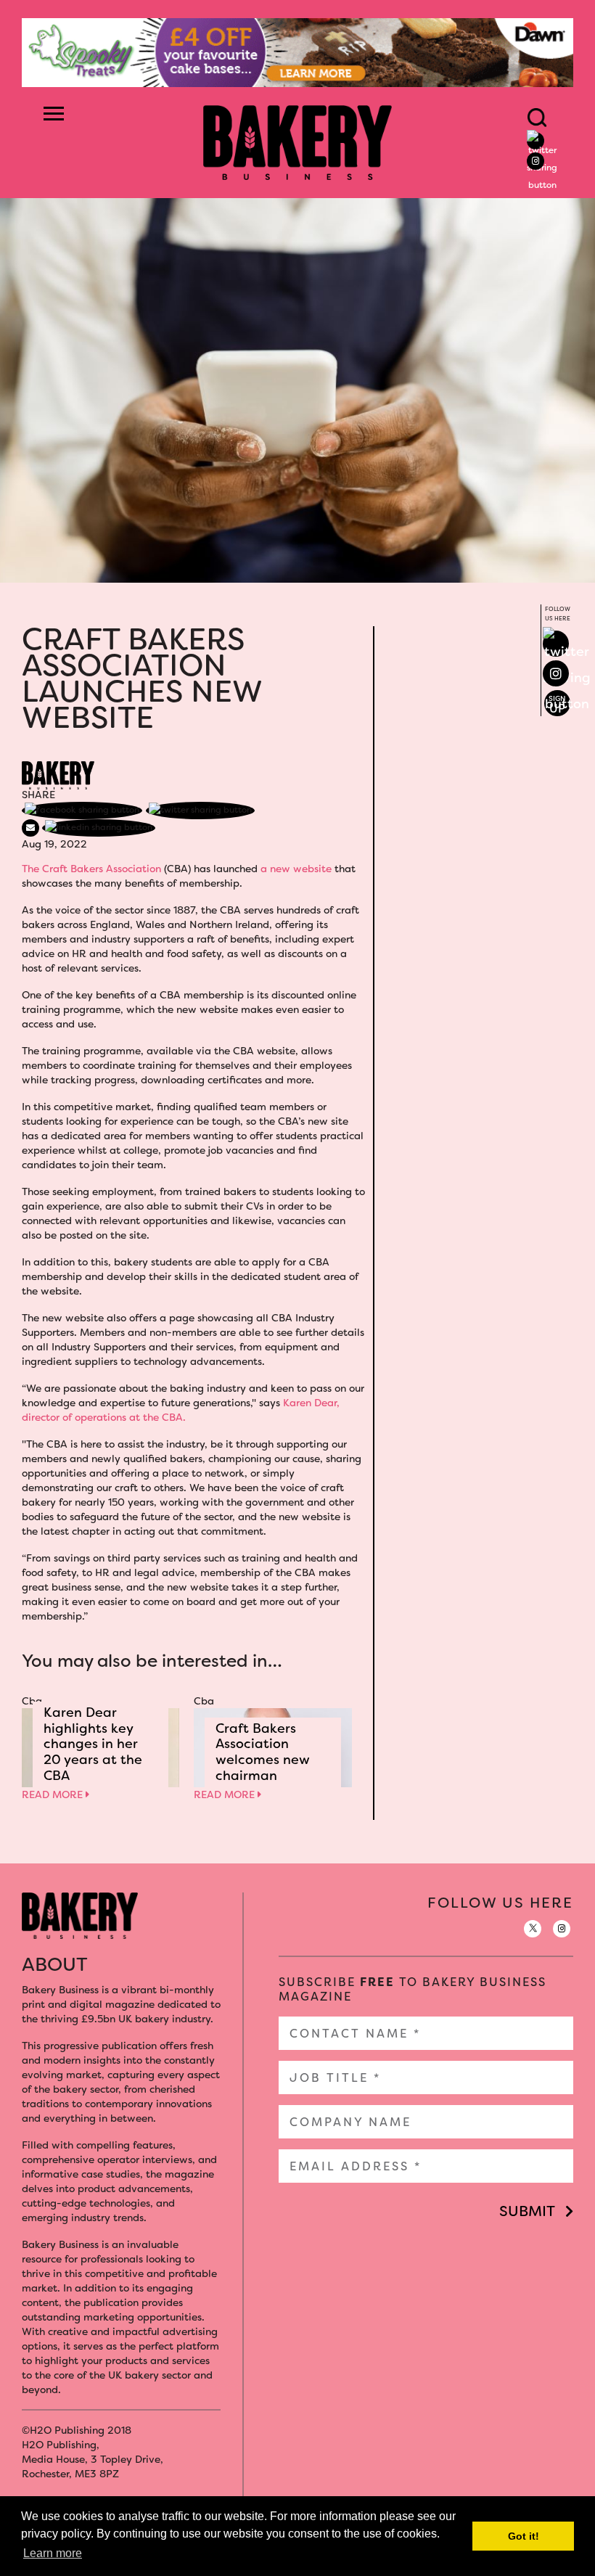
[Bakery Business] (297, 141)
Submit (527, 2211)
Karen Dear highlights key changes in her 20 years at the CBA (93, 1744)
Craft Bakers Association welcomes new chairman (263, 1752)
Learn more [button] (53, 2553)
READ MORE (54, 1794)
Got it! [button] (524, 2536)
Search (537, 118)
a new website (296, 869)
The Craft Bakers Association (91, 869)
